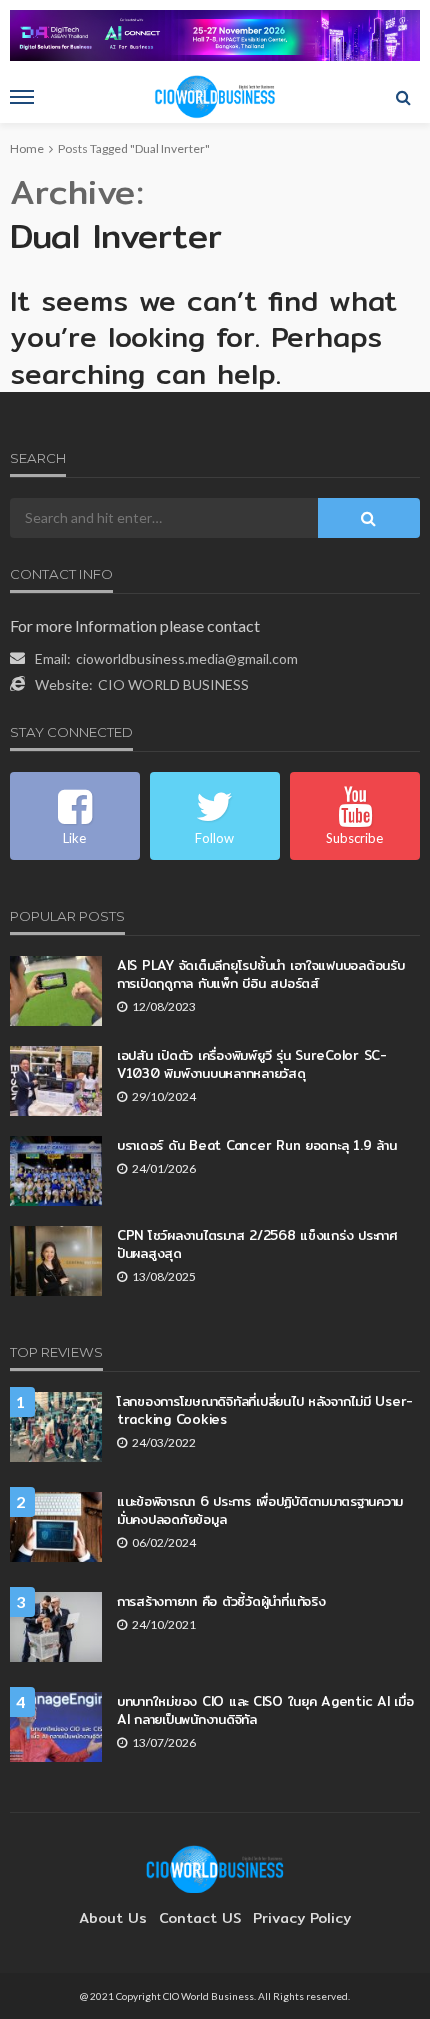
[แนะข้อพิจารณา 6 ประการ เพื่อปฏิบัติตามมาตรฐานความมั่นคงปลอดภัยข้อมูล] (56, 1527)
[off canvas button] (22, 97)
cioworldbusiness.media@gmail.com (187, 658)
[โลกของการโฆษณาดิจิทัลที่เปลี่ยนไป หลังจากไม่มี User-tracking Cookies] (56, 1427)
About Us (113, 1918)
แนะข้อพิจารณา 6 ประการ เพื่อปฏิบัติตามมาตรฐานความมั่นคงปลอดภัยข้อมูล (260, 1510)
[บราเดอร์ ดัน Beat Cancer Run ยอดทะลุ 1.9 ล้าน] (56, 1171)
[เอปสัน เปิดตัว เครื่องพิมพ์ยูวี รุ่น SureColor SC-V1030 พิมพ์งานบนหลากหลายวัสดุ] (56, 1081)
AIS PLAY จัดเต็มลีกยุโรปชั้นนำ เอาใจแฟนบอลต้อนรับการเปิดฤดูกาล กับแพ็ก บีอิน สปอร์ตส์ (261, 974)
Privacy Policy (302, 1918)
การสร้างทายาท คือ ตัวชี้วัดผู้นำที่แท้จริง (221, 1601)
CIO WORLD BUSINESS (173, 684)
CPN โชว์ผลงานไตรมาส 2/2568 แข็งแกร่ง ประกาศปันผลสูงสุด (257, 1244)
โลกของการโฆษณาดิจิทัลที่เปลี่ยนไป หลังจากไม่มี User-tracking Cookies (265, 1410)
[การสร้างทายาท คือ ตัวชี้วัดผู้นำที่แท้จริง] (56, 1627)
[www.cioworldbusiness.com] (215, 1867)
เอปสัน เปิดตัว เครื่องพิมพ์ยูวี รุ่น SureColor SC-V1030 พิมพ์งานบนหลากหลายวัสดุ (252, 1064)
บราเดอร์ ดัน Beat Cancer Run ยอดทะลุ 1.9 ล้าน (256, 1145)
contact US (200, 1918)
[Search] (403, 97)
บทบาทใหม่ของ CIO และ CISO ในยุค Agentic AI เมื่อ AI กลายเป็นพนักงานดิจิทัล (265, 1710)
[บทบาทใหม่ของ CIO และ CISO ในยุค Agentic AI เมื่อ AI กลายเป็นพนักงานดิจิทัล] (56, 1727)
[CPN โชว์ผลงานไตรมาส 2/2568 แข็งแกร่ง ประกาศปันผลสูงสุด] (56, 1261)
